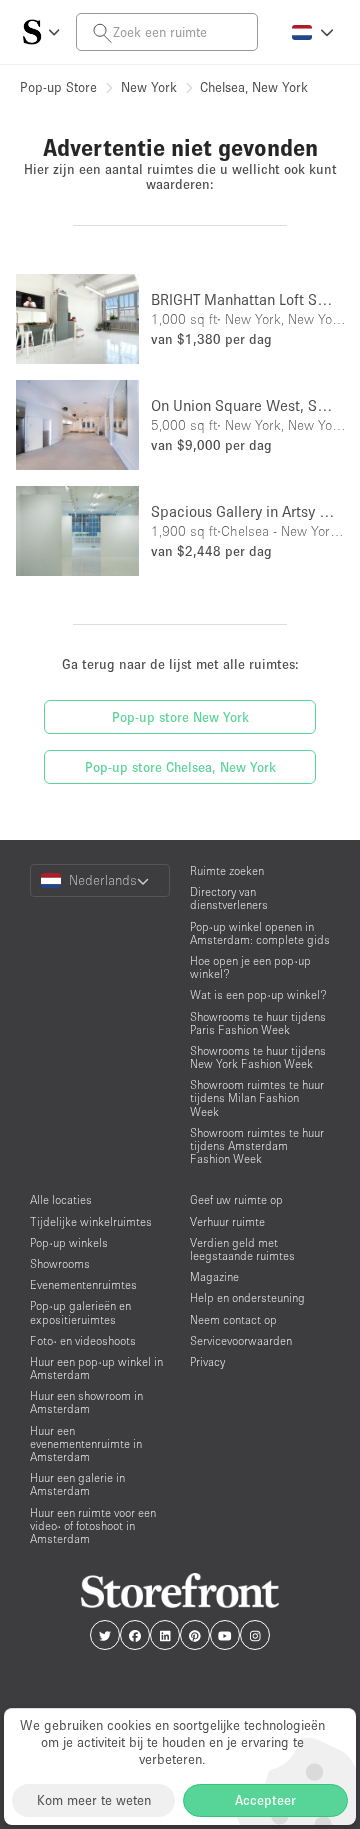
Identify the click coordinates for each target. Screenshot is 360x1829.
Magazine (214, 1276)
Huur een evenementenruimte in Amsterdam (86, 1443)
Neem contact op (233, 1319)
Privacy (207, 1361)
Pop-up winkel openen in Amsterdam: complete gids (260, 933)
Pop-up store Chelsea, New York (180, 767)
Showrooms (60, 1263)
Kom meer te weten (94, 1800)
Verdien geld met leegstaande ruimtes (242, 1249)
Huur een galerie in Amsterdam (77, 1484)
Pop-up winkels (69, 1242)
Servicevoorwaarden (241, 1340)
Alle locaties (61, 1199)
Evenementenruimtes (83, 1284)
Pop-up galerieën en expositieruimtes (80, 1312)
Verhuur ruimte (227, 1221)
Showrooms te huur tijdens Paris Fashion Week (258, 1023)
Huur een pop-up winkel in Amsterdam (96, 1368)
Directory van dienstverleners (229, 898)
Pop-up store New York (180, 717)
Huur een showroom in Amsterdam (86, 1402)
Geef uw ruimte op (236, 1199)
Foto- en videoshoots (83, 1340)
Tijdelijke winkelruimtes (91, 1221)
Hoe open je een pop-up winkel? (250, 967)
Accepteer (265, 1800)
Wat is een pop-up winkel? (258, 994)
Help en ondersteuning (247, 1297)
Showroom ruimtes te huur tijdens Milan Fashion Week (257, 1097)
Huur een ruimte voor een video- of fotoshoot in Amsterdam (93, 1525)
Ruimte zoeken (227, 870)
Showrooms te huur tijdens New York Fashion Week (258, 1057)
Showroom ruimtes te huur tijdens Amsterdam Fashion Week (257, 1145)
